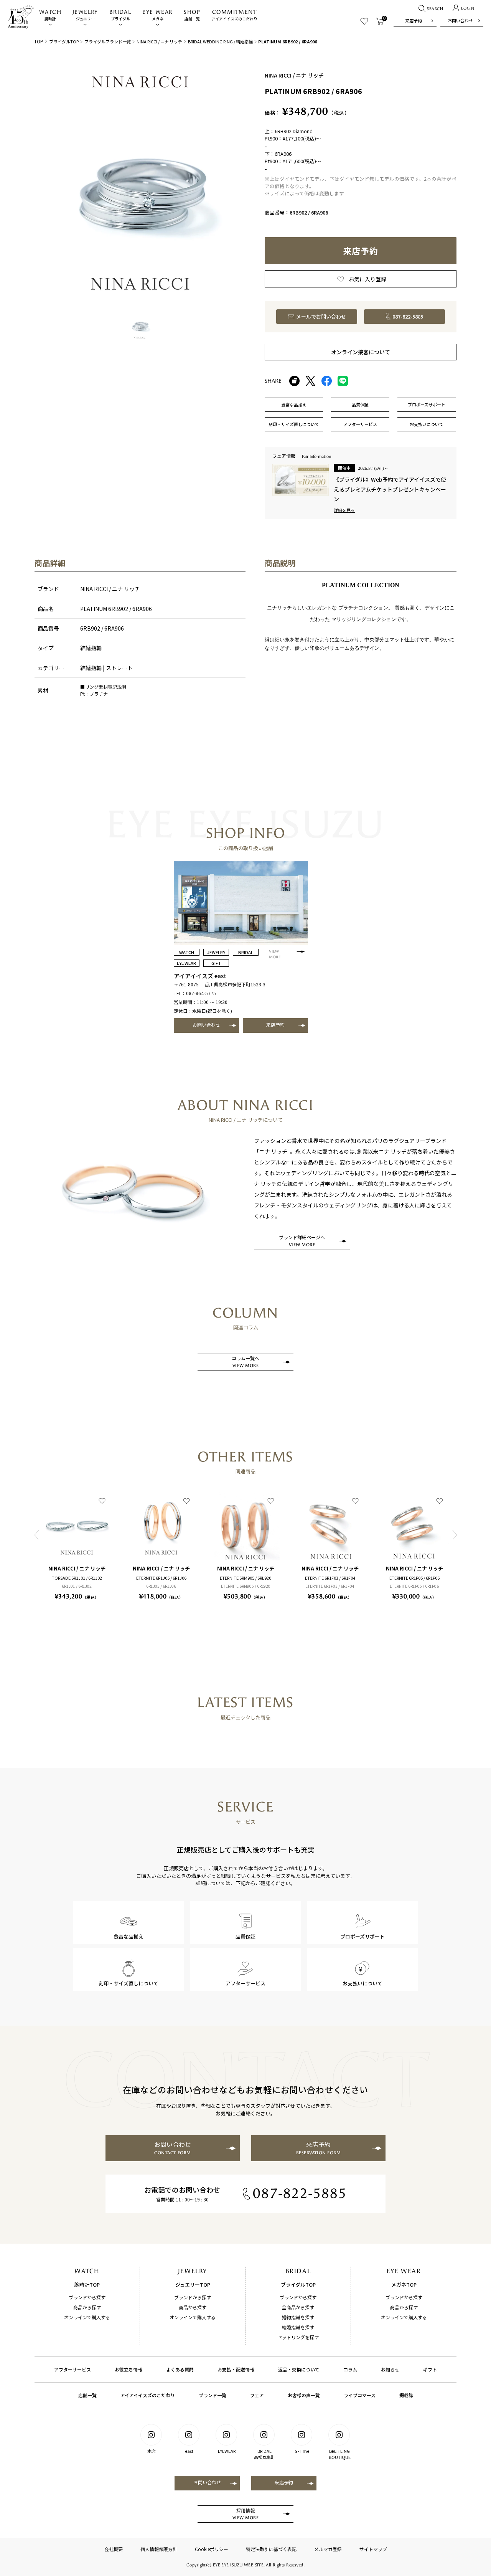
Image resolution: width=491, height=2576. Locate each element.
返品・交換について (299, 2369)
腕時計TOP (87, 2285)
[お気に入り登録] (102, 1501)
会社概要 (114, 2549)
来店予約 (414, 20)
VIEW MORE (275, 954)
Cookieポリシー (212, 2549)
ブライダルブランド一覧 (108, 41)
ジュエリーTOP (193, 2285)
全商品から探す (298, 2307)
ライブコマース (360, 2395)
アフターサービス (72, 2369)
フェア (257, 2395)
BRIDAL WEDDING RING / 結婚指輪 (220, 41)
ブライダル (120, 15)
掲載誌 (406, 2395)
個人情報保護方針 (159, 2549)
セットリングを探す (298, 2337)
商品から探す (87, 2307)
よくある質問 (180, 2369)
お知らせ (390, 2369)
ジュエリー (85, 15)
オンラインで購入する (87, 2317)
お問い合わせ (460, 20)
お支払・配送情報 (236, 2369)
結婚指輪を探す (298, 2327)
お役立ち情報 (129, 2369)
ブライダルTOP (64, 41)
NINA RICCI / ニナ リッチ (159, 41)
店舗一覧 (192, 15)
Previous (36, 1535)
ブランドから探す (87, 2297)
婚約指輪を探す (298, 2317)
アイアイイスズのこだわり (234, 15)
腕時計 (50, 15)
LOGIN (468, 8)
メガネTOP (404, 2285)
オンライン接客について (361, 352)
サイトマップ (373, 2549)
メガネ (157, 15)
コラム (350, 2369)
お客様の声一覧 (304, 2395)
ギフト (430, 2369)
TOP (39, 41)
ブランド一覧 (213, 2395)
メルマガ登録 (328, 2549)
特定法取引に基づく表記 (271, 2549)
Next (455, 1535)
